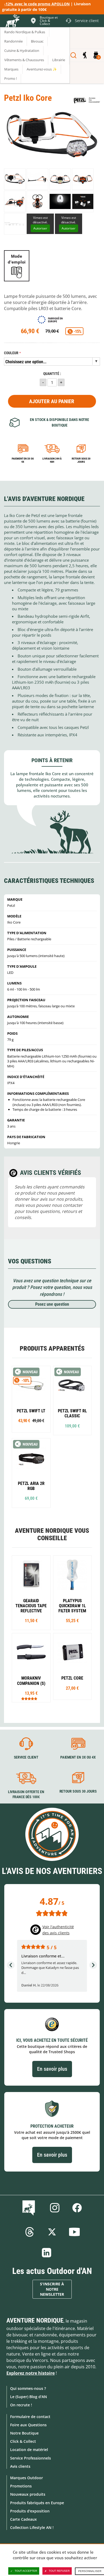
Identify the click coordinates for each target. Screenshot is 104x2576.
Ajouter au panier (52, 401)
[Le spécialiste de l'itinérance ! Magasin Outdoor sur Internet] (12, 22)
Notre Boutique (24, 2433)
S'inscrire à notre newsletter (52, 2289)
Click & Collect (23, 2441)
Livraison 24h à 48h (52, 460)
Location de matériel (29, 2450)
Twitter (52, 2232)
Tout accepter (26, 2571)
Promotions (21, 2486)
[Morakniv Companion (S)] (31, 1668)
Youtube (74, 2232)
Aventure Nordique (35, 2320)
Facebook (77, 2208)
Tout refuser (59, 2571)
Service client (26, 1757)
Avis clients (20, 2466)
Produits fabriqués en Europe (37, 2503)
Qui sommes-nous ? (28, 2388)
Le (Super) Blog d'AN (29, 2397)
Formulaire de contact (30, 2417)
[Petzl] (87, 100)
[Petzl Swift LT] (31, 1399)
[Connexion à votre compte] (85, 55)
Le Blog (30, 2208)
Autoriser (40, 228)
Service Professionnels (31, 2458)
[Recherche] (73, 55)
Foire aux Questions (28, 2425)
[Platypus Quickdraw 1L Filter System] (73, 1593)
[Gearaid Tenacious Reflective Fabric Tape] (31, 1593)
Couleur (11, 353)
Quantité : (52, 374)
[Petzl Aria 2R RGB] (31, 1473)
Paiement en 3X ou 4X (23, 460)
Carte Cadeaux (23, 2519)
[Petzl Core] (73, 1667)
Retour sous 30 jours (81, 460)
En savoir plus (52, 2069)
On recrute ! (21, 2405)
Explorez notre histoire (31, 2373)
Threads (30, 2232)
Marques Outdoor (27, 2478)
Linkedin (47, 2253)
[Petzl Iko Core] (15, 179)
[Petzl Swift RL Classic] (73, 1400)
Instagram (55, 2208)
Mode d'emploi (17, 259)
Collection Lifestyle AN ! (32, 2527)
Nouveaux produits (28, 2494)
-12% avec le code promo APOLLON (37, 4)
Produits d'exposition (30, 2511)
